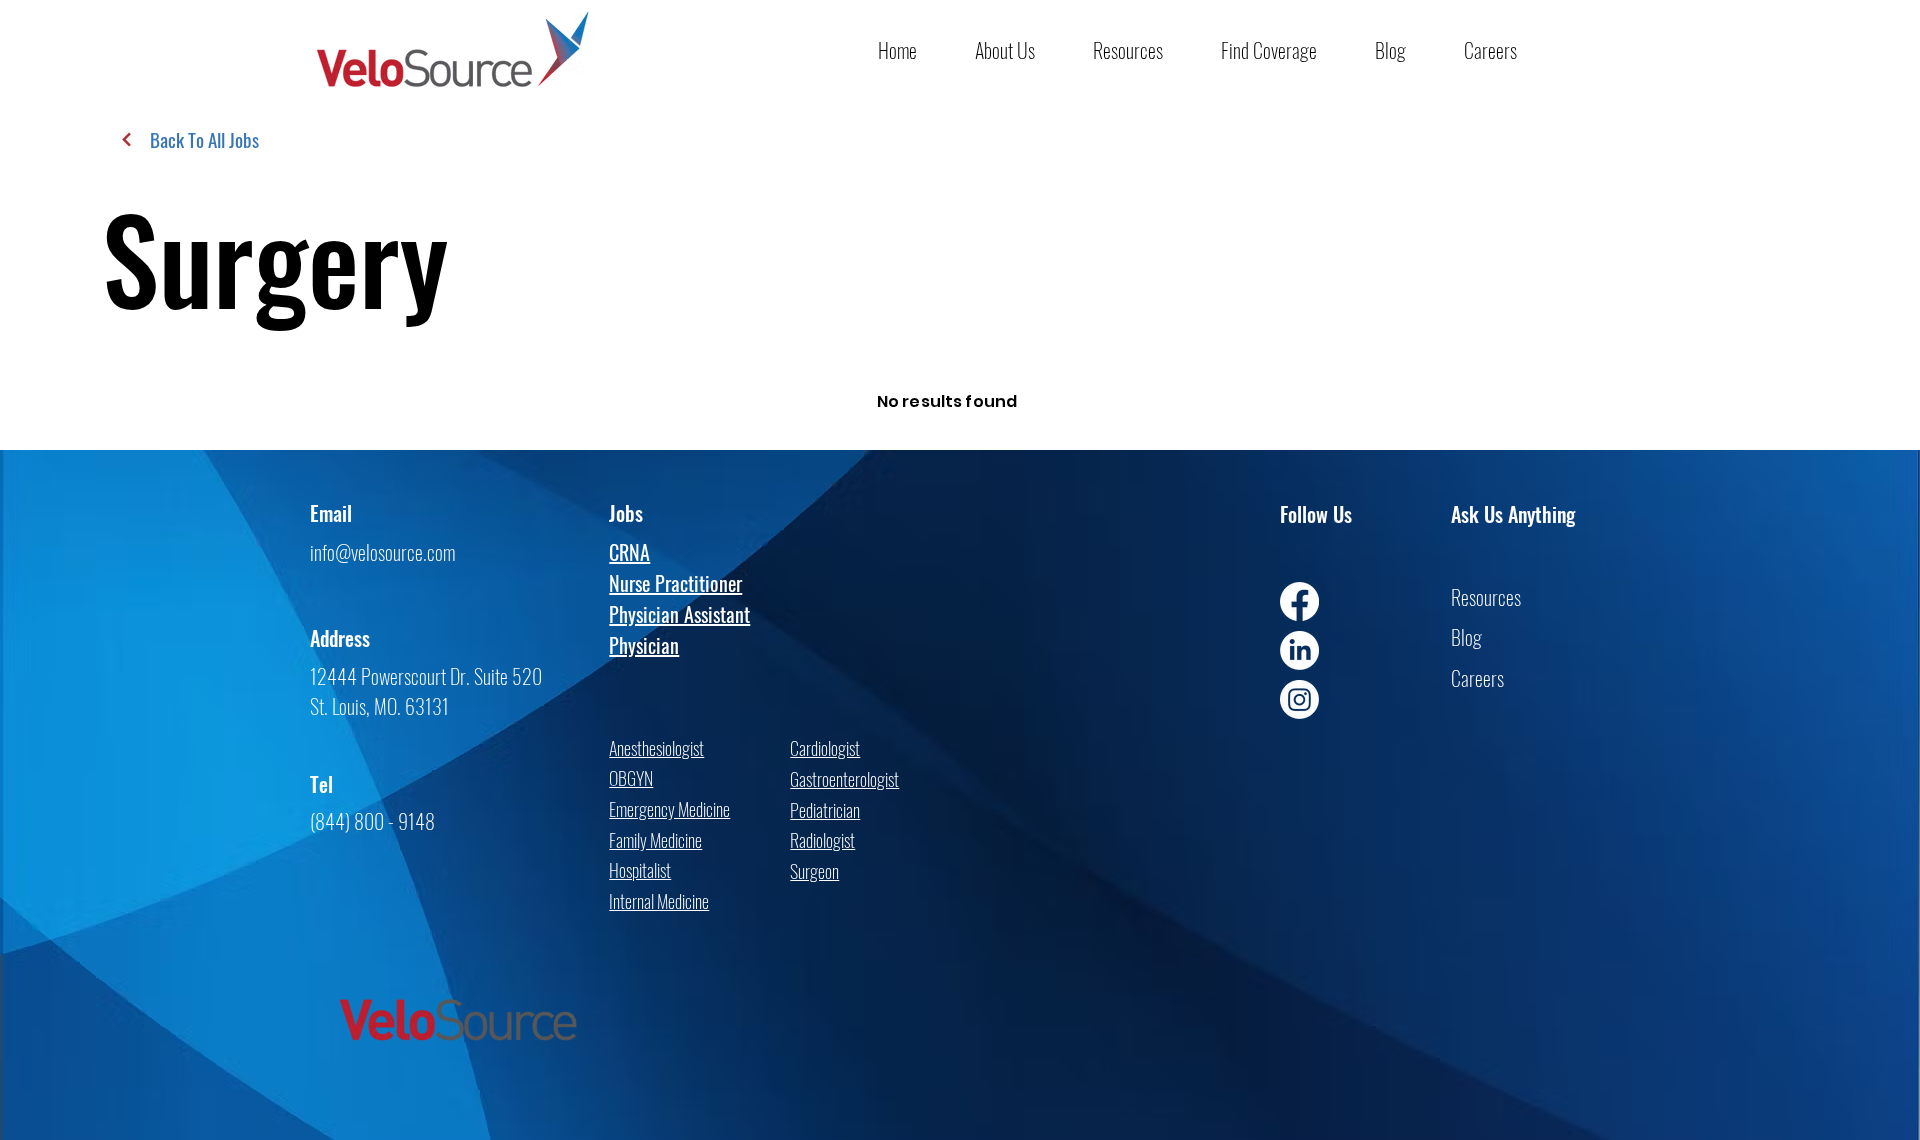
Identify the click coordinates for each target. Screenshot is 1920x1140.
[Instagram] (1299, 699)
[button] (1019, 50)
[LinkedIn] (1299, 650)
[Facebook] (1299, 601)
